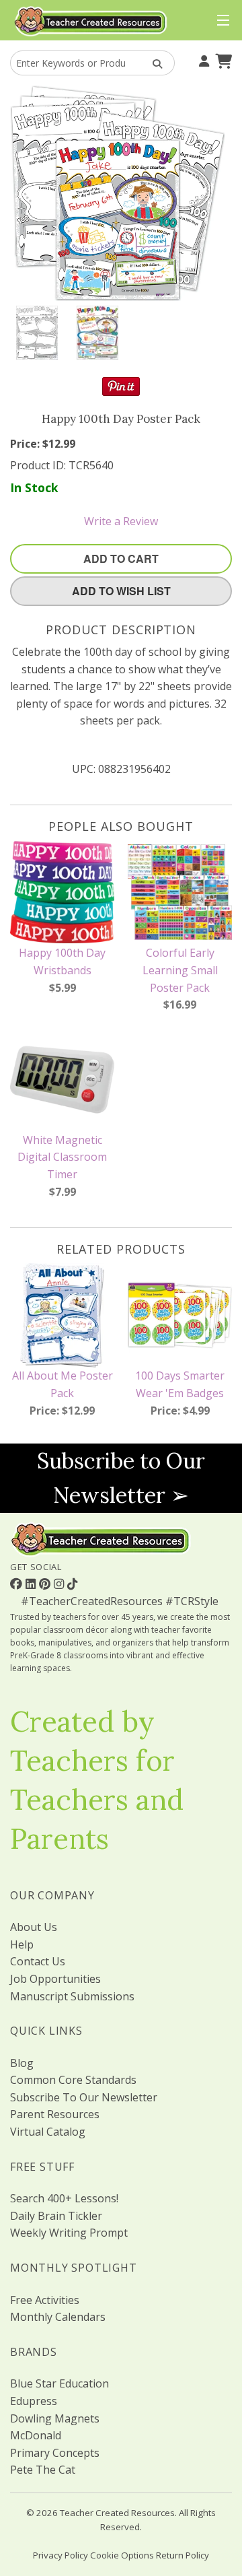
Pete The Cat (43, 2470)
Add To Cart (121, 558)
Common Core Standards (73, 2080)
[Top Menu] (220, 21)
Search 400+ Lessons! (64, 2198)
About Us (34, 1927)
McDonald (36, 2435)
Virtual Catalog (48, 2132)
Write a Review (121, 521)
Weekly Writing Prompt (69, 2233)
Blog (22, 2063)
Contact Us (38, 1961)
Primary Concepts (55, 2453)
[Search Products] (153, 63)
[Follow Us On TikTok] (72, 1584)
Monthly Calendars (58, 2317)
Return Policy (183, 2555)
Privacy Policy (61, 2555)
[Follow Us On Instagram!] (61, 1584)
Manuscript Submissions (72, 1996)
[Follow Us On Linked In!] (32, 1584)
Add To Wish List (121, 591)
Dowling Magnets (55, 2418)
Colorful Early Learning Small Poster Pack (180, 970)
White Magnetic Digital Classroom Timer (62, 1157)
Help (22, 1944)
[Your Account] (202, 60)
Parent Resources (55, 2114)
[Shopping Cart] (222, 60)
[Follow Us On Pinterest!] (46, 1584)
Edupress (34, 2401)
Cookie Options (122, 2555)
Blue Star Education (59, 2383)
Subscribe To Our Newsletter (84, 2097)
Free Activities (45, 2300)
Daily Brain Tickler (56, 2216)
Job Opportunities (55, 1979)
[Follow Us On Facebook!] (18, 1584)
